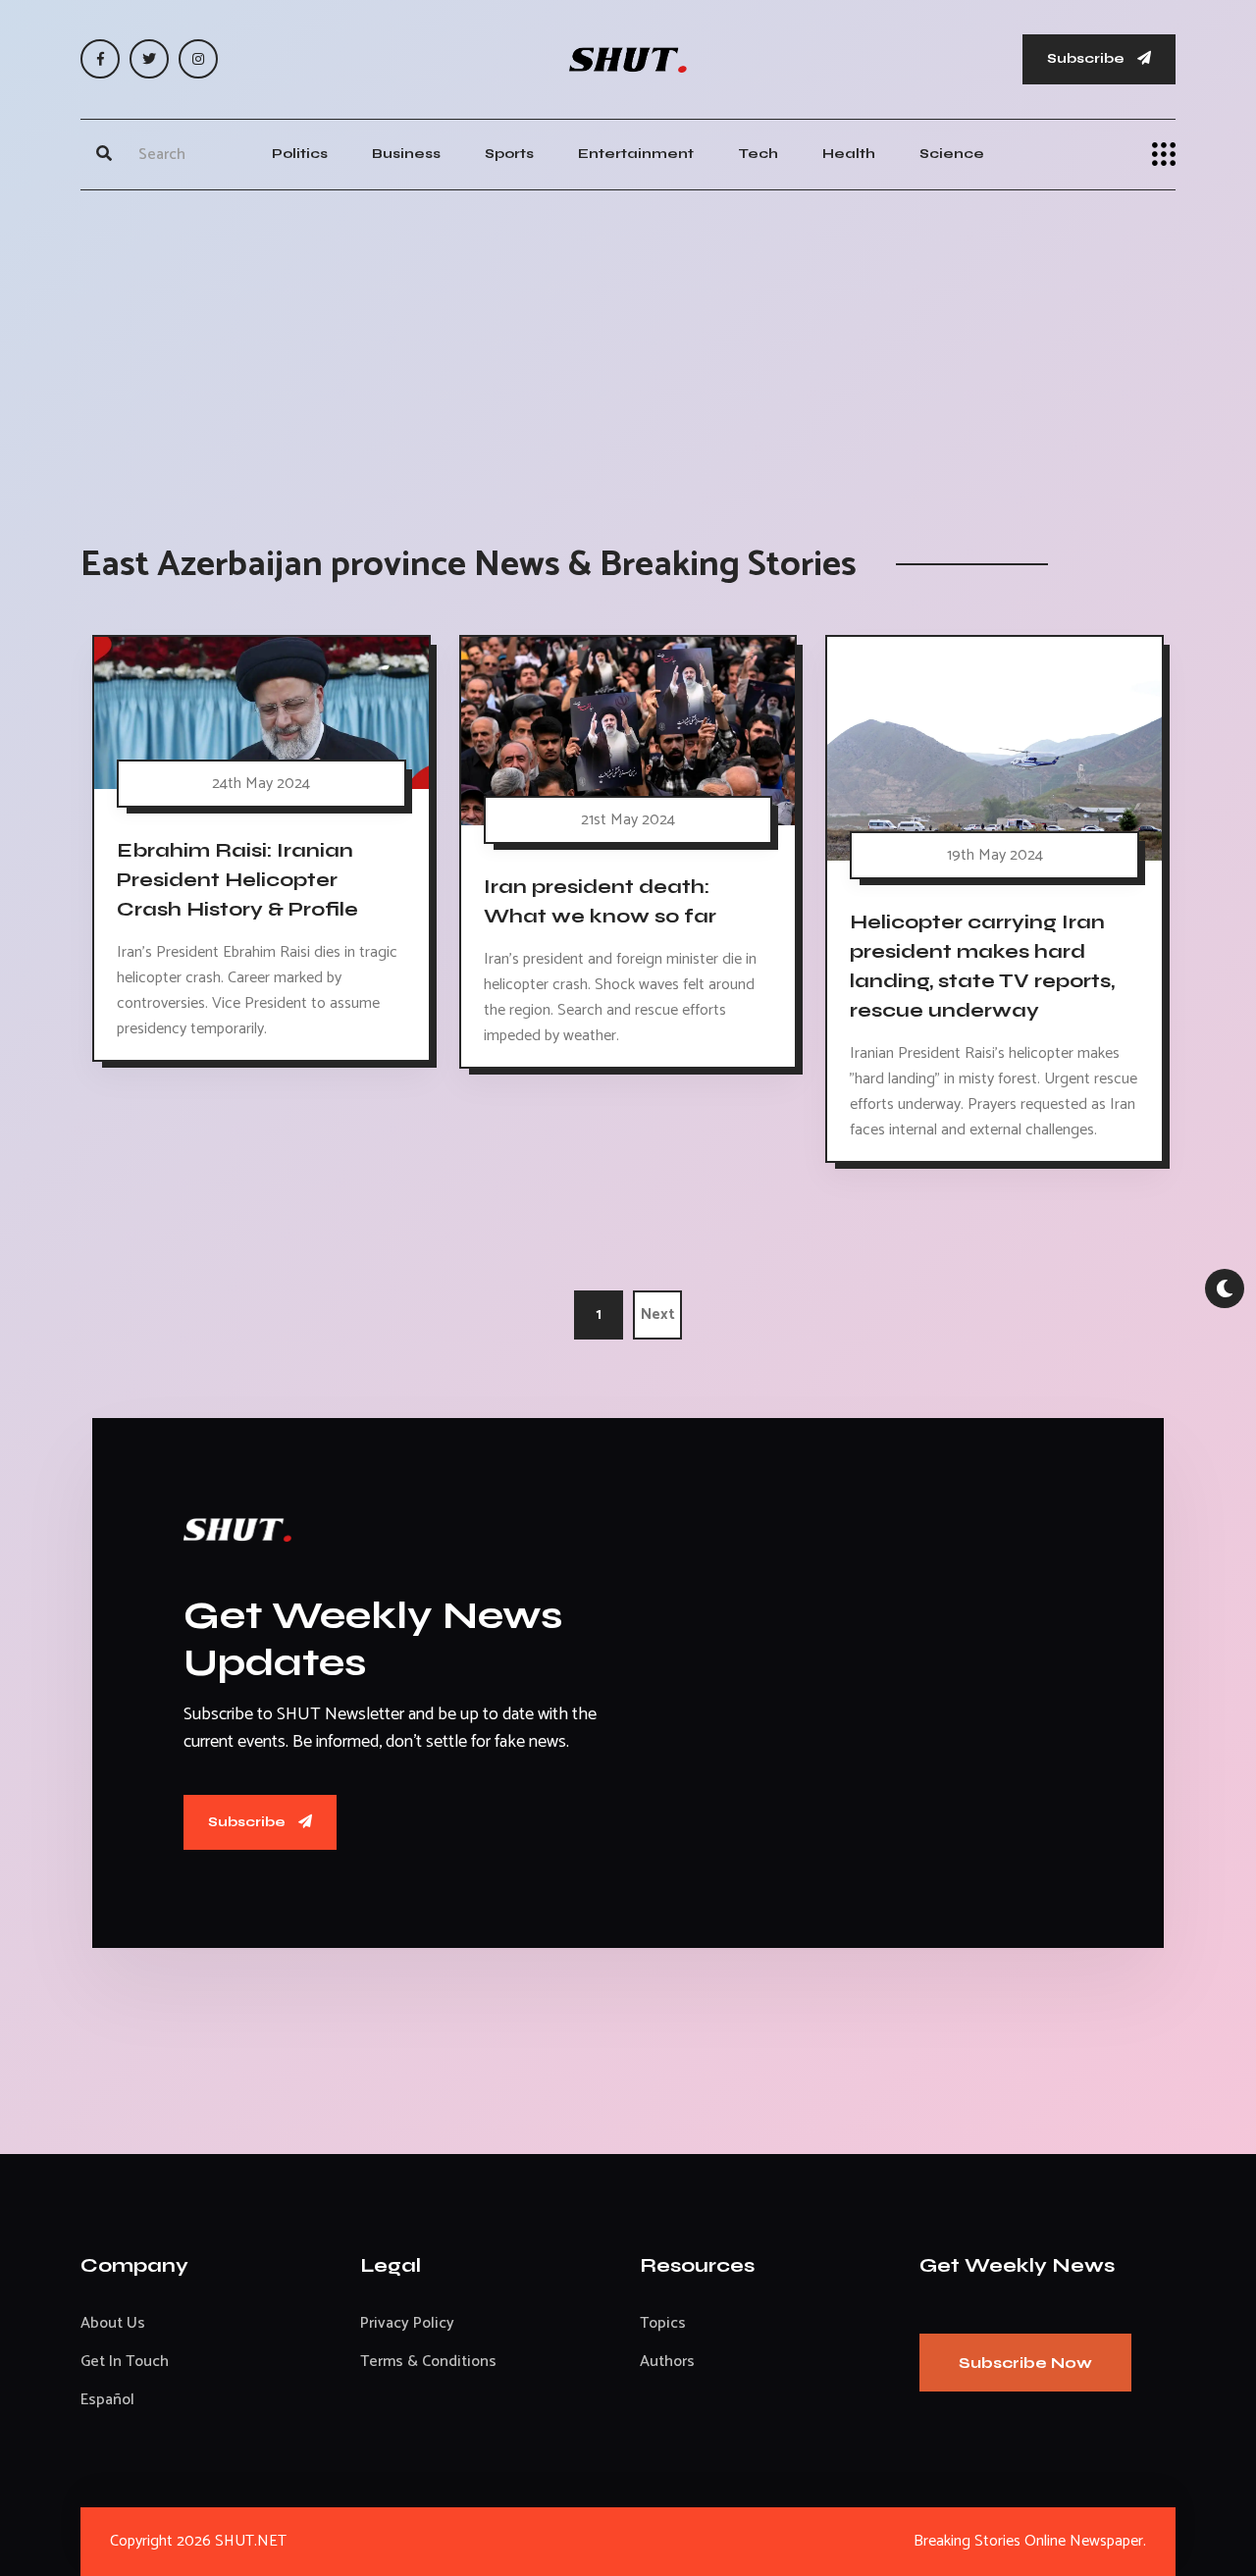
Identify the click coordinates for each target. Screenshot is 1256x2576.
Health (849, 154)
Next (658, 1314)
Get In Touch (125, 2362)
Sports (509, 154)
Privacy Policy (407, 2323)
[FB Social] (100, 59)
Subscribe (1087, 58)
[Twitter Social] (149, 59)
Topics (663, 2323)
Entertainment (636, 154)
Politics (300, 154)
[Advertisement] (628, 347)
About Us (113, 2323)
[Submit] (104, 154)
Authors (667, 2362)
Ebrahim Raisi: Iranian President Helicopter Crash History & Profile (237, 880)
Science (952, 154)
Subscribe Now (1025, 2363)
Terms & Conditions (428, 2362)
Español (107, 2400)
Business (406, 154)
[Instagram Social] (198, 59)
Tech (758, 154)
